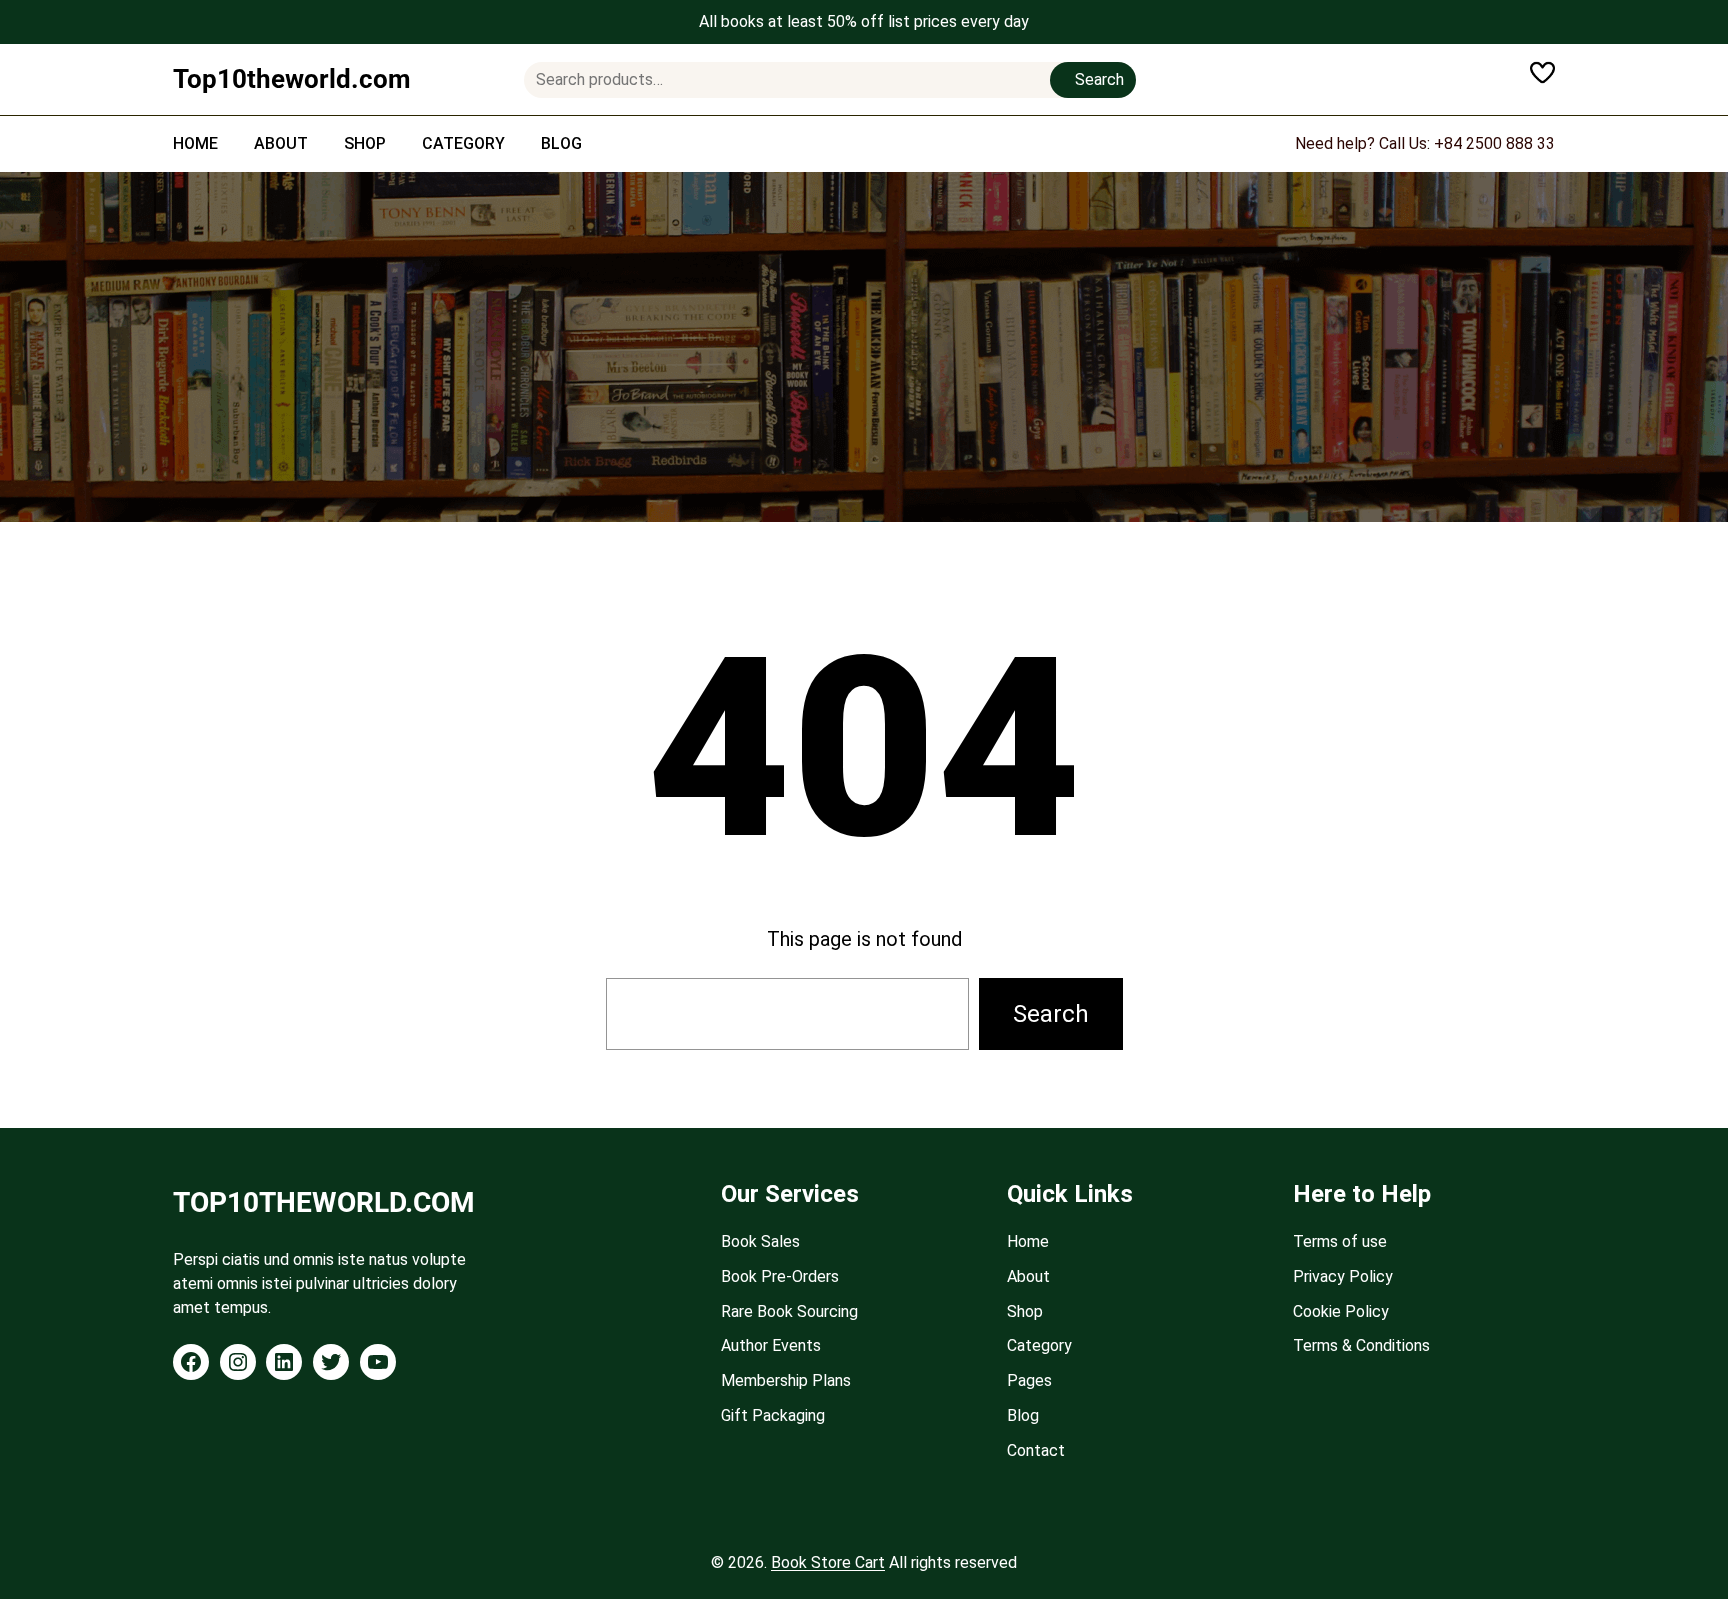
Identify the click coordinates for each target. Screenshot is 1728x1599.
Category (1039, 1345)
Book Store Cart (828, 1562)
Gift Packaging (773, 1415)
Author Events (771, 1345)
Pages (1029, 1380)
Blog (1023, 1415)
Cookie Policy (1341, 1311)
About (1028, 1276)
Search (1099, 79)
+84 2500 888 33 (1494, 143)
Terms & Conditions (1361, 1345)
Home (1028, 1241)
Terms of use (1340, 1241)
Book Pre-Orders (780, 1276)
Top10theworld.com (292, 79)
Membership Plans (786, 1380)
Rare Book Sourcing (789, 1311)
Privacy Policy (1343, 1276)
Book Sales (760, 1241)
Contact (1036, 1450)
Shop (1025, 1311)
